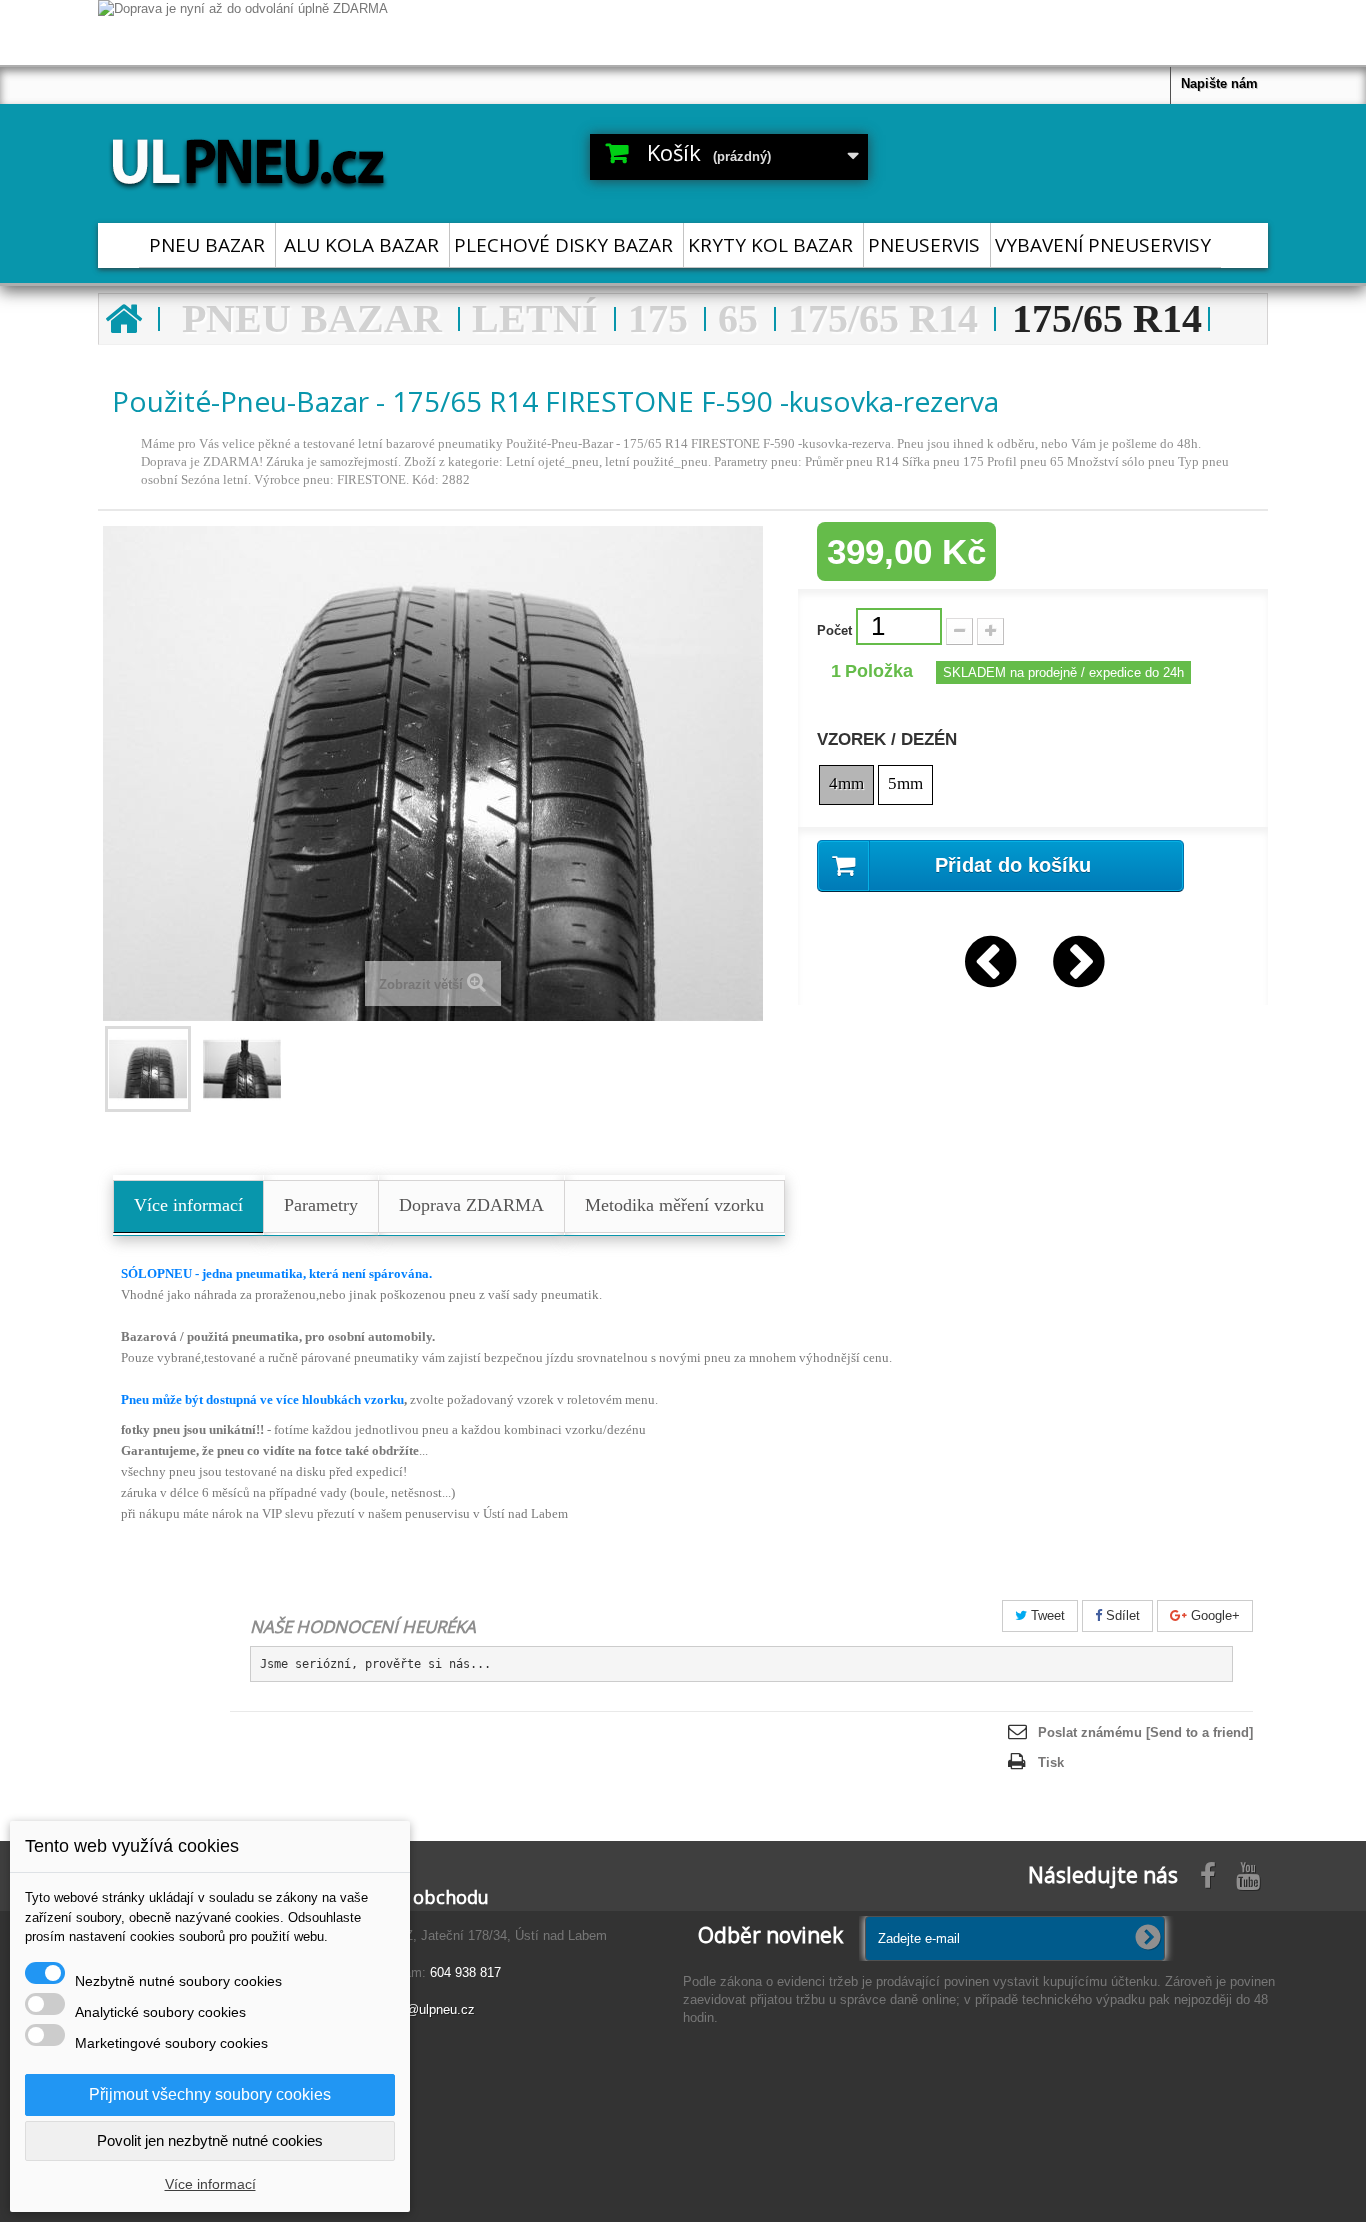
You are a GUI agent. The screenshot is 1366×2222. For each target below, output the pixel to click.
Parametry (321, 1205)
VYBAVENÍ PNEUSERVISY (1103, 245)
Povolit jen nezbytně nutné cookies (210, 2140)
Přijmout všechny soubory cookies (210, 2094)
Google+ (1213, 1615)
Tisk (1051, 1762)
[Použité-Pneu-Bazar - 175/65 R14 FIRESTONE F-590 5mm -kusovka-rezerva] (242, 1069)
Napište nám (1219, 83)
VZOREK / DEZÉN (889, 740)
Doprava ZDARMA (471, 1205)
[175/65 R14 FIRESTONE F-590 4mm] (148, 1069)
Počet (834, 630)
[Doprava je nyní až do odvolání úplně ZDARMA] (683, 32)
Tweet (1046, 1615)
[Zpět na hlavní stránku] (123, 319)
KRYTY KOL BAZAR (770, 245)
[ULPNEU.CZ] (283, 158)
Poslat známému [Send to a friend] (1145, 1732)
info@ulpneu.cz (430, 2009)
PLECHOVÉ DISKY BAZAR (563, 245)
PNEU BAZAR (207, 245)
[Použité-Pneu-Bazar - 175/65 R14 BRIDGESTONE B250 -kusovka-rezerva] (1077, 957)
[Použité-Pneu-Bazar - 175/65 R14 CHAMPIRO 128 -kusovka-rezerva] (989, 957)
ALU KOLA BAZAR (361, 245)
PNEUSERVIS (924, 245)
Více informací (188, 1205)
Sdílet (1121, 1615)
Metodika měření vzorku (674, 1205)
